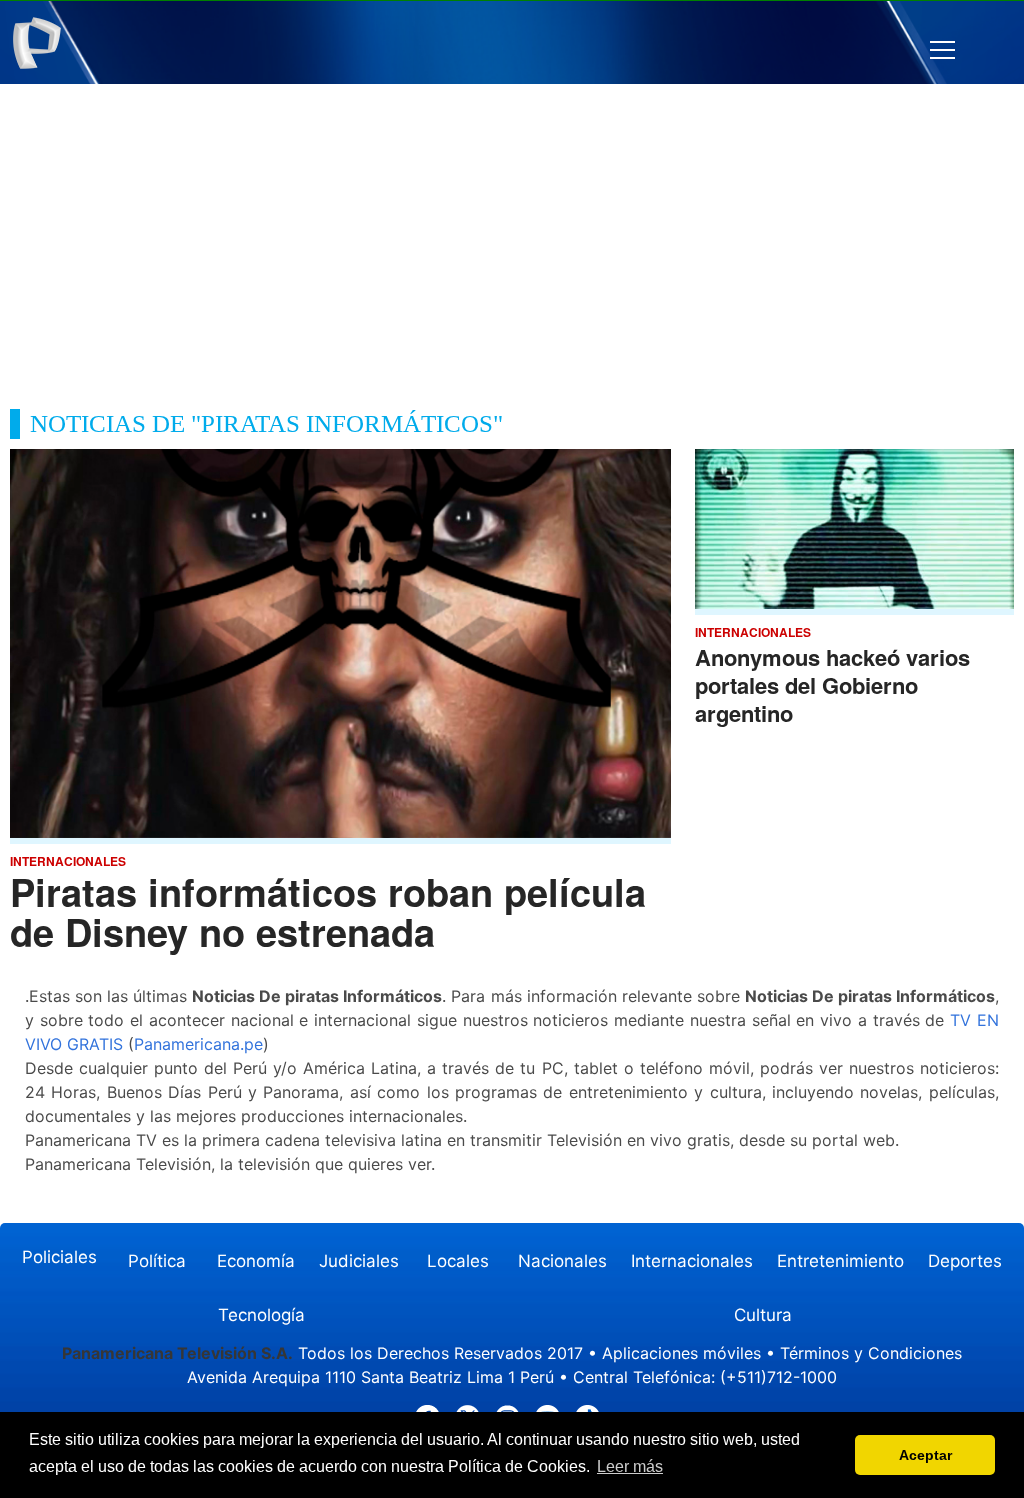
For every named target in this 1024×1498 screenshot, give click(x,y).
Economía (256, 1261)
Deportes (965, 1261)
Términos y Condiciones (871, 1353)
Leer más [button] (630, 1466)
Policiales (59, 1257)
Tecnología (261, 1315)
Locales (458, 1261)
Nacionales (562, 1261)
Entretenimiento (840, 1261)
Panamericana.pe (198, 1044)
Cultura (763, 1315)
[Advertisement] (512, 234)
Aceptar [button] (925, 1455)
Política (157, 1261)
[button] (942, 50)
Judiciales (359, 1261)
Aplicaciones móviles (681, 1353)
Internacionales (692, 1261)
